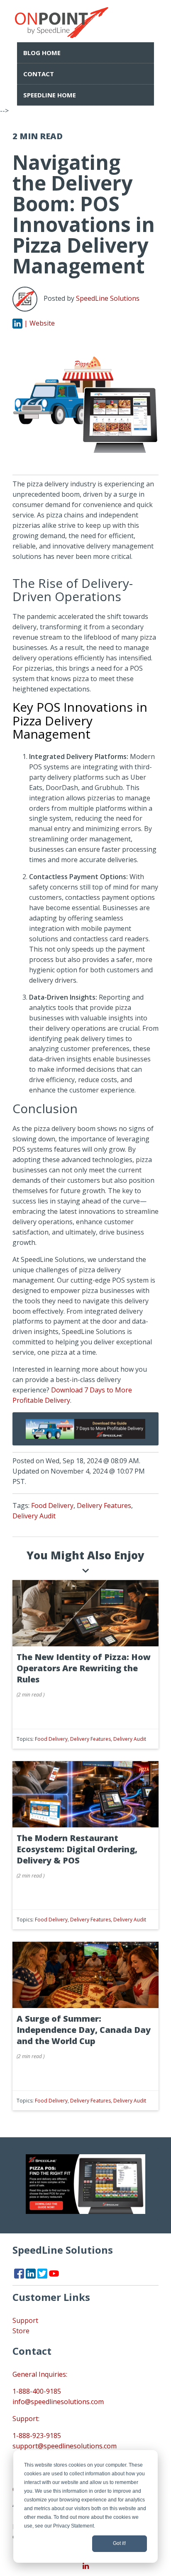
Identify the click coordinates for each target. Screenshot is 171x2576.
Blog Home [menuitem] (42, 53)
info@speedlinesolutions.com (58, 2402)
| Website (39, 323)
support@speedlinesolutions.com (65, 2446)
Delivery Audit (34, 1516)
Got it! (119, 2543)
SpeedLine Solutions (108, 299)
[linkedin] (85, 2566)
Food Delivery (52, 1505)
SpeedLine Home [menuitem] (50, 95)
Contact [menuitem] (39, 74)
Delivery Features (104, 1505)
